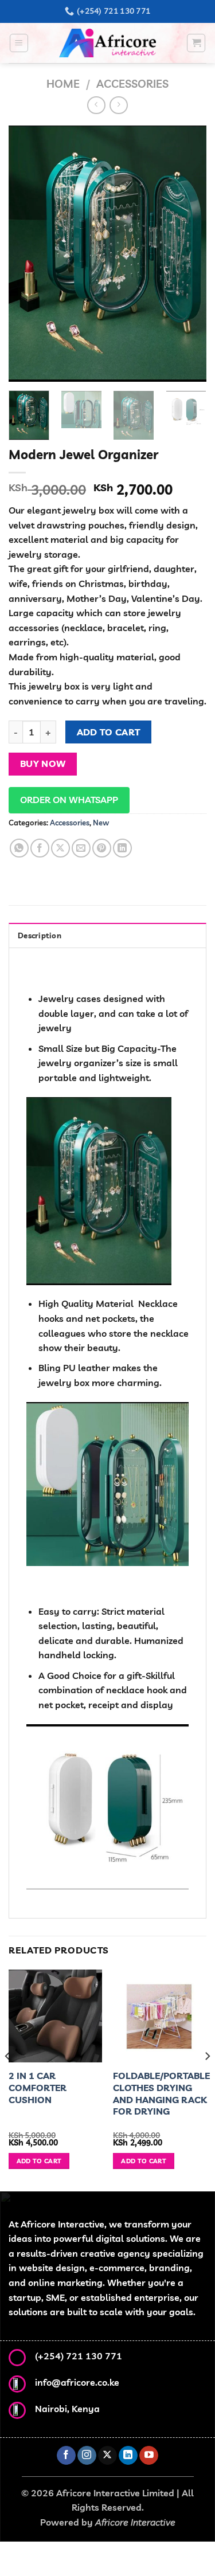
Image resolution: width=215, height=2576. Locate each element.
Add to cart (109, 732)
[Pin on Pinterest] (102, 848)
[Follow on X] (107, 2456)
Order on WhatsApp (69, 800)
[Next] (188, 254)
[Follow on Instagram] (87, 2456)
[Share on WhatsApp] (19, 848)
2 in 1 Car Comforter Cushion (38, 2088)
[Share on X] (60, 848)
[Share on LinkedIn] (122, 848)
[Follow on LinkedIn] (128, 2456)
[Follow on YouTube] (149, 2456)
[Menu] (19, 43)
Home (63, 84)
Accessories (132, 84)
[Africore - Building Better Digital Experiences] (107, 43)
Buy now (43, 764)
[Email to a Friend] (81, 848)
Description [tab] (40, 935)
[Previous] (27, 254)
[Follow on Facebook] (66, 2456)
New (101, 823)
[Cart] (196, 43)
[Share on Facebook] (40, 848)
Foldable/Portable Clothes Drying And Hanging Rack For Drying (161, 2093)
